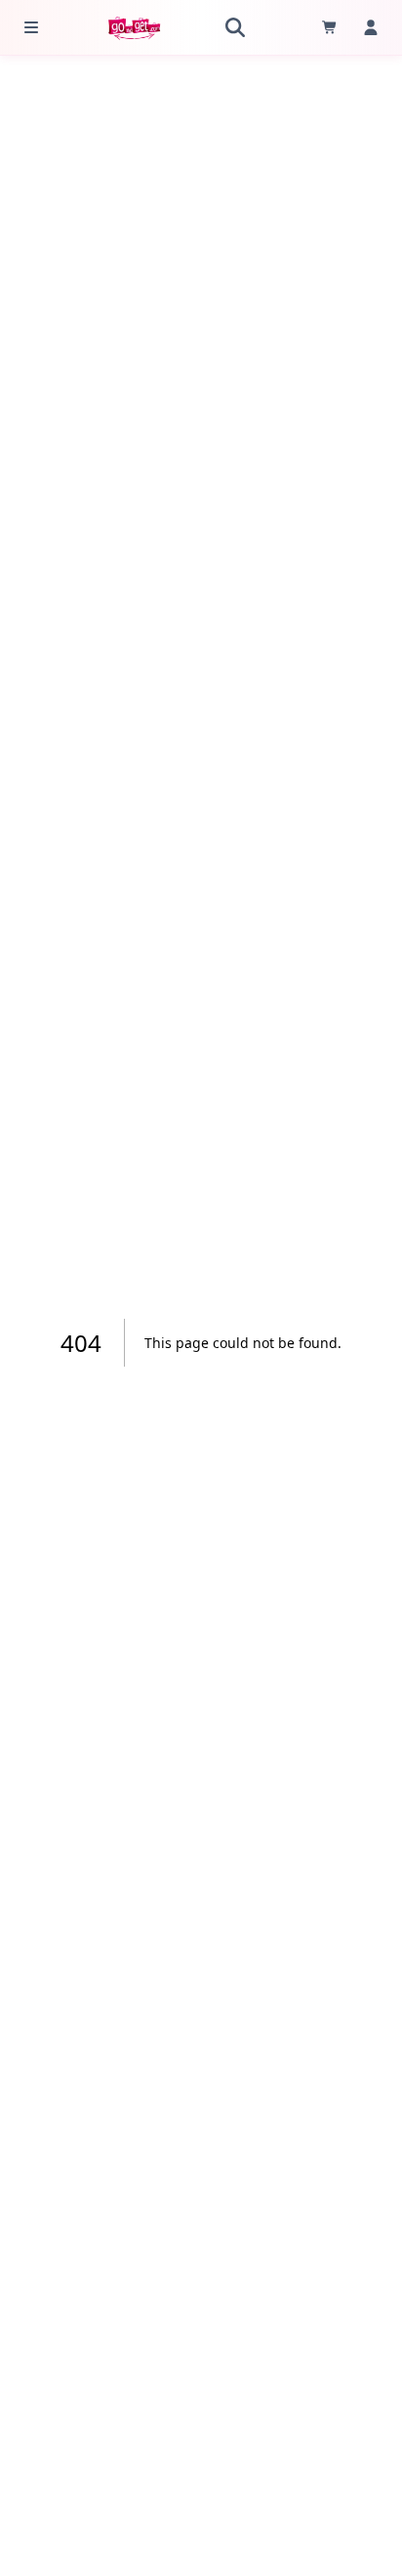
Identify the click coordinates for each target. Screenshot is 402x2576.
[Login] (371, 27)
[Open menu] (31, 27)
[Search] (235, 27)
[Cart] (330, 27)
